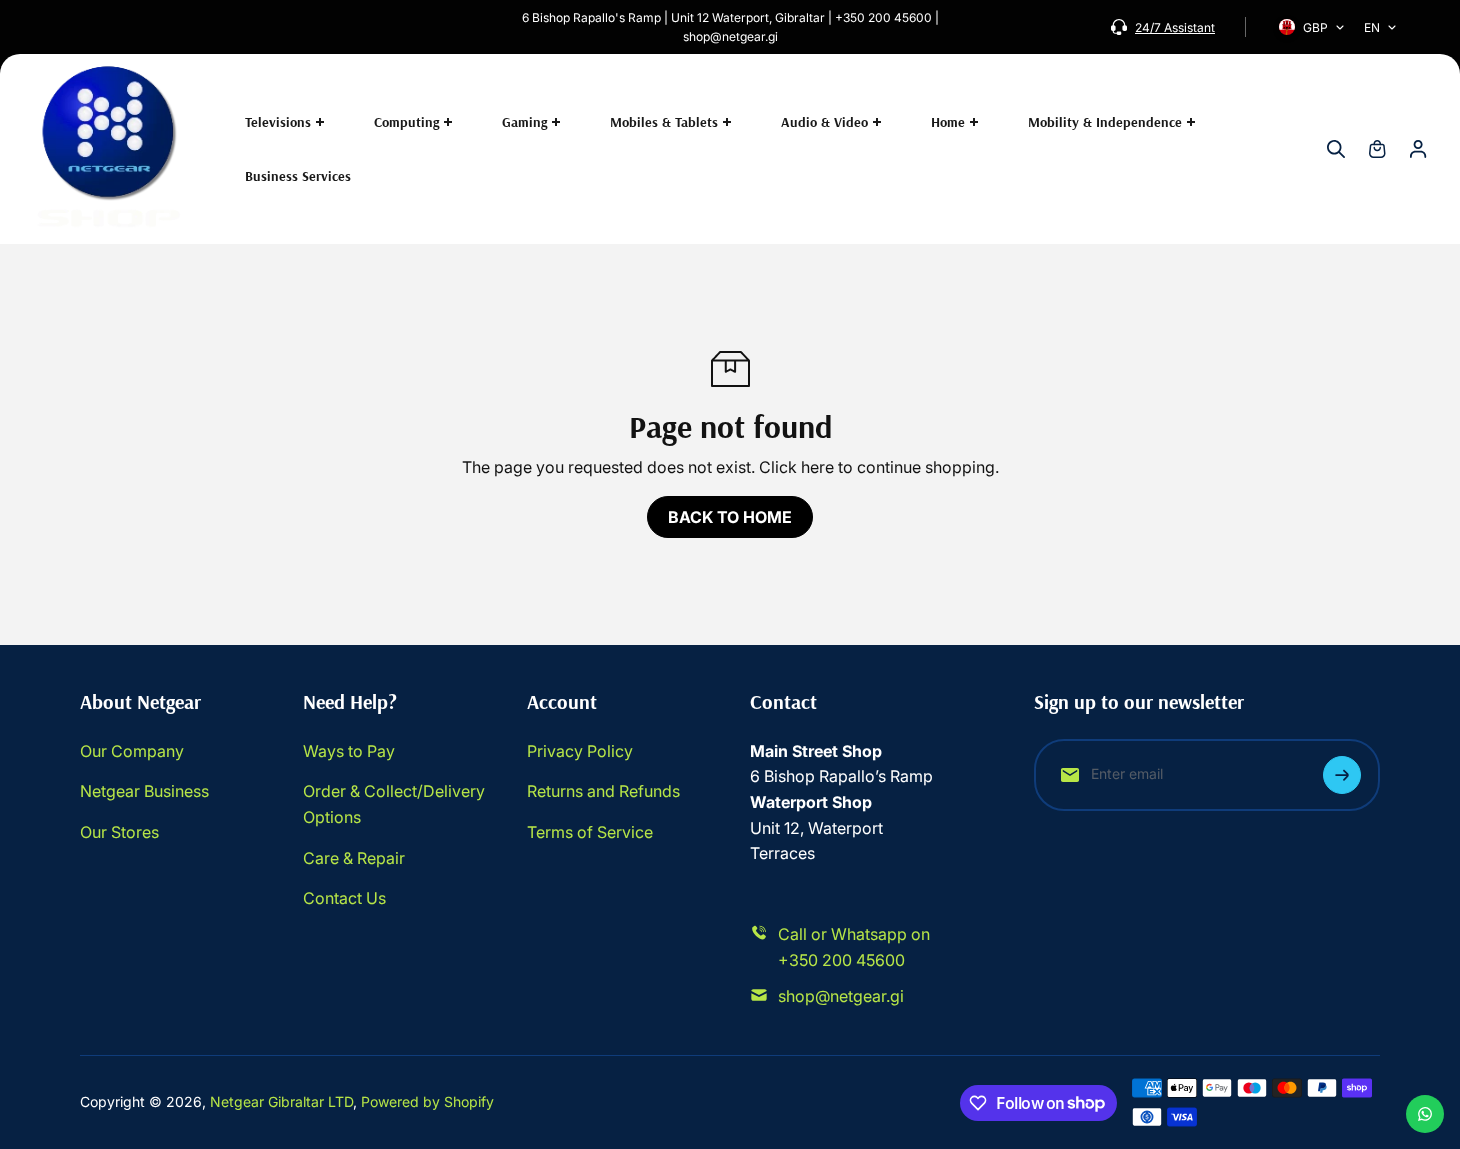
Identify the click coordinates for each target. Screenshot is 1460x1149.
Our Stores (119, 832)
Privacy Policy (580, 751)
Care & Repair (354, 858)
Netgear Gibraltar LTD (281, 1101)
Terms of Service (590, 832)
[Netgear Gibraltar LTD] (110, 149)
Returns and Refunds (603, 791)
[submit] (1342, 775)
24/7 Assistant (1175, 27)
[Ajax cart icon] (1377, 149)
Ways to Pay (349, 751)
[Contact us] (1425, 1114)
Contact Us (344, 898)
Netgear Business (144, 791)
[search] (1336, 149)
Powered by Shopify (427, 1101)
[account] (1418, 149)
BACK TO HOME (730, 517)
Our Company (132, 751)
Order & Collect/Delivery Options (394, 804)
